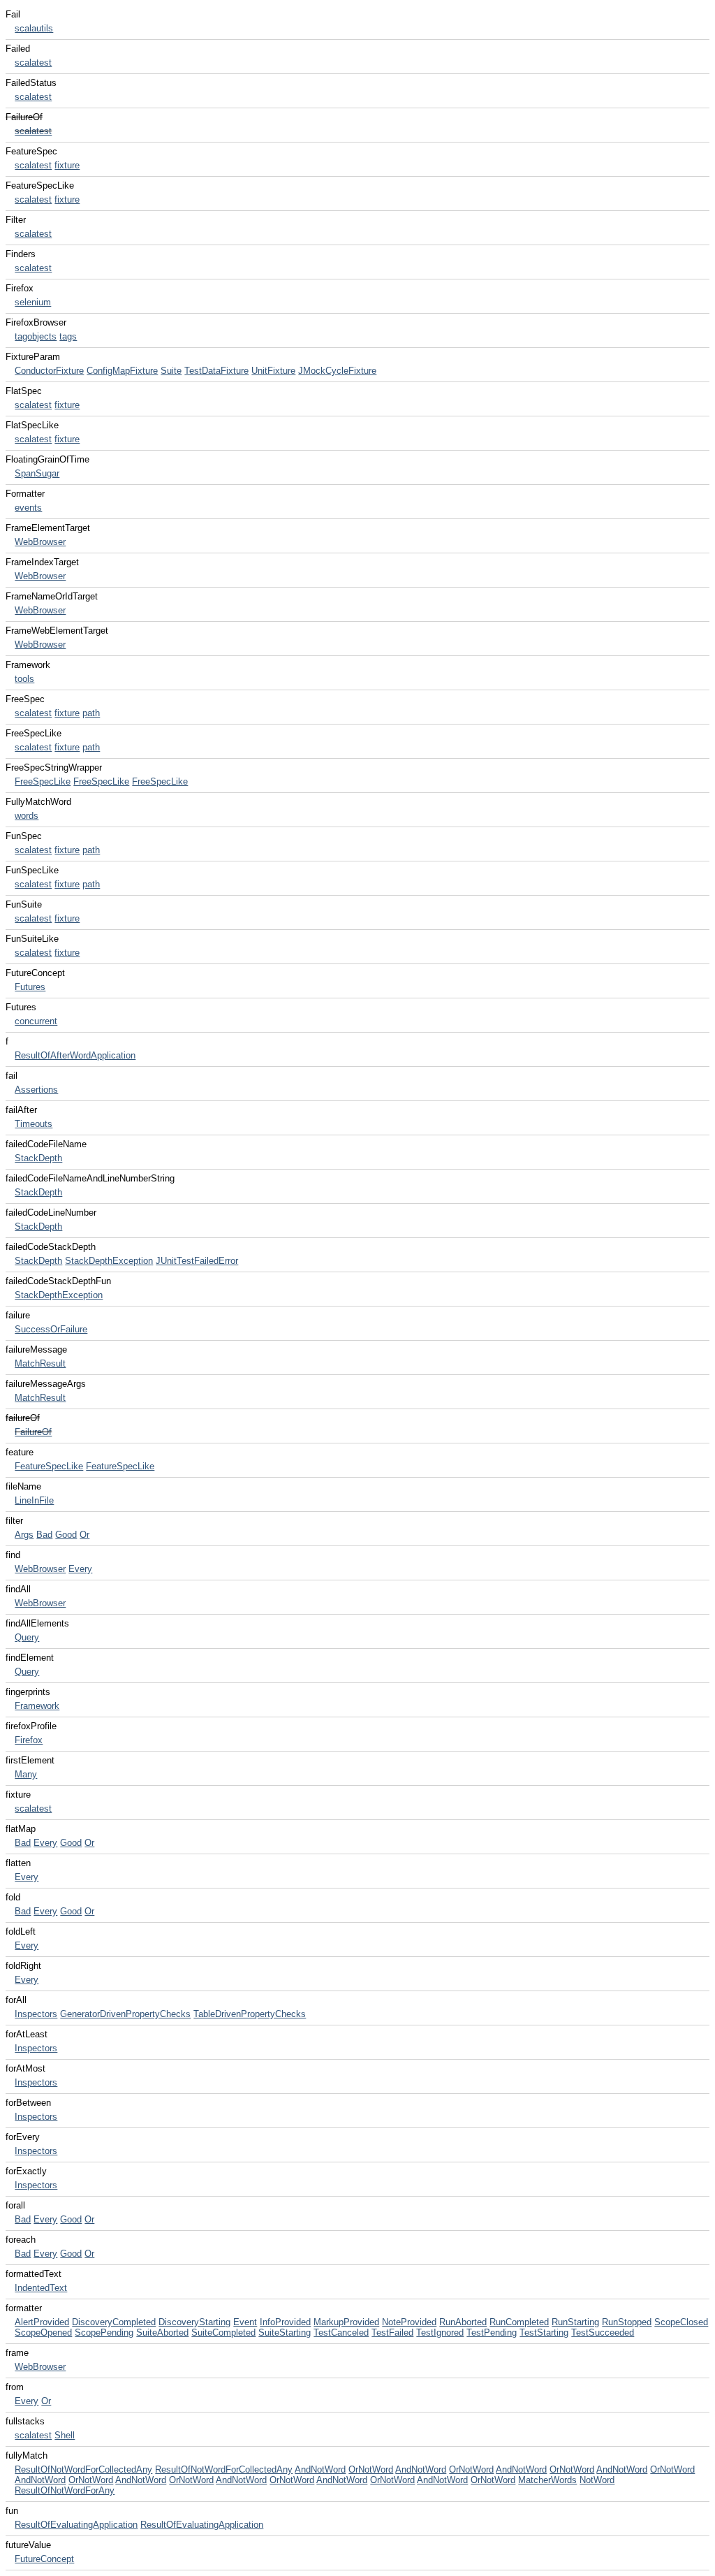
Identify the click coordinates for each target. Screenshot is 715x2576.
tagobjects (36, 336)
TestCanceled (341, 2333)
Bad (44, 1535)
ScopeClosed (681, 2322)
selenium (33, 302)
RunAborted (463, 2322)
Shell (65, 2435)
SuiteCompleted (223, 2333)
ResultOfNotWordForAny (65, 2490)
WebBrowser (40, 542)
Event (245, 2322)
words (27, 816)
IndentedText (41, 2288)
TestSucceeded (603, 2333)
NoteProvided (409, 2322)
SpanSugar (37, 473)
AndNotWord (320, 2469)
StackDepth (38, 1158)
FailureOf (33, 1432)
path (91, 713)
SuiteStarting (285, 2333)
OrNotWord (371, 2469)
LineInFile (34, 1500)
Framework (37, 1706)
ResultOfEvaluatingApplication (76, 2525)
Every (80, 1569)
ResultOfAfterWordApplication (75, 1055)
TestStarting (544, 2333)
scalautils (34, 28)
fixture (67, 165)
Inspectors (36, 2014)
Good (66, 1535)
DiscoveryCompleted (114, 2322)
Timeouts (34, 1124)
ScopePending (104, 2333)
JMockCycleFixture (337, 371)
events (28, 508)
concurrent (36, 1021)
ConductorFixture (49, 371)
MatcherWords (547, 2480)
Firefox (29, 1740)
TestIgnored (440, 2333)
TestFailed (392, 2333)
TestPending (492, 2333)
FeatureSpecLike (49, 1466)
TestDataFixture (216, 371)
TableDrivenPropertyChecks (250, 2014)
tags (68, 336)
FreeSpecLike (43, 781)
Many (26, 1774)
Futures (30, 987)
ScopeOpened (43, 2333)
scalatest (33, 63)
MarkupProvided (346, 2322)
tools (24, 679)
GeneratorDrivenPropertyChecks (125, 2014)
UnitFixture (273, 371)
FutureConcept (44, 2559)
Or (84, 1535)
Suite (171, 371)
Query (27, 1637)
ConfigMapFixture (122, 371)
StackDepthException (109, 1261)
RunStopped (627, 2322)
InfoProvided (285, 2322)
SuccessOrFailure (51, 1329)
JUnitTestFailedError (197, 1261)
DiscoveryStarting (194, 2322)
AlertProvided (42, 2322)
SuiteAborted (162, 2333)
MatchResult (40, 1363)
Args (24, 1535)
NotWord (597, 2480)
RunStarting (575, 2322)
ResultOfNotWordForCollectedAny (83, 2469)
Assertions (36, 1090)
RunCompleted (519, 2322)
